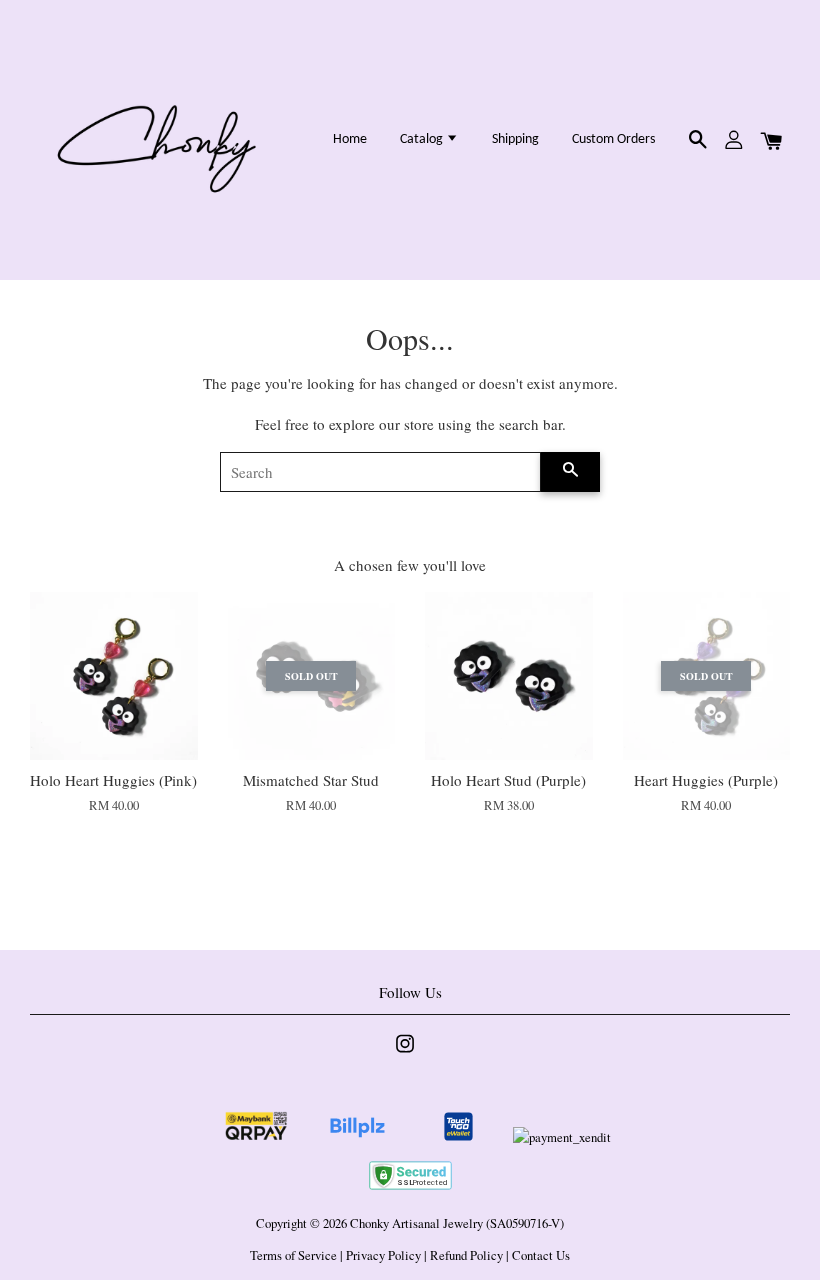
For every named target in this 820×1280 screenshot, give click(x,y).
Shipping (515, 139)
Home (350, 139)
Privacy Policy (383, 1255)
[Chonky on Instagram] (405, 1053)
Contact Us (541, 1255)
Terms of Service (293, 1255)
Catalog (423, 139)
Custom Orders (613, 139)
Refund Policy (466, 1255)
